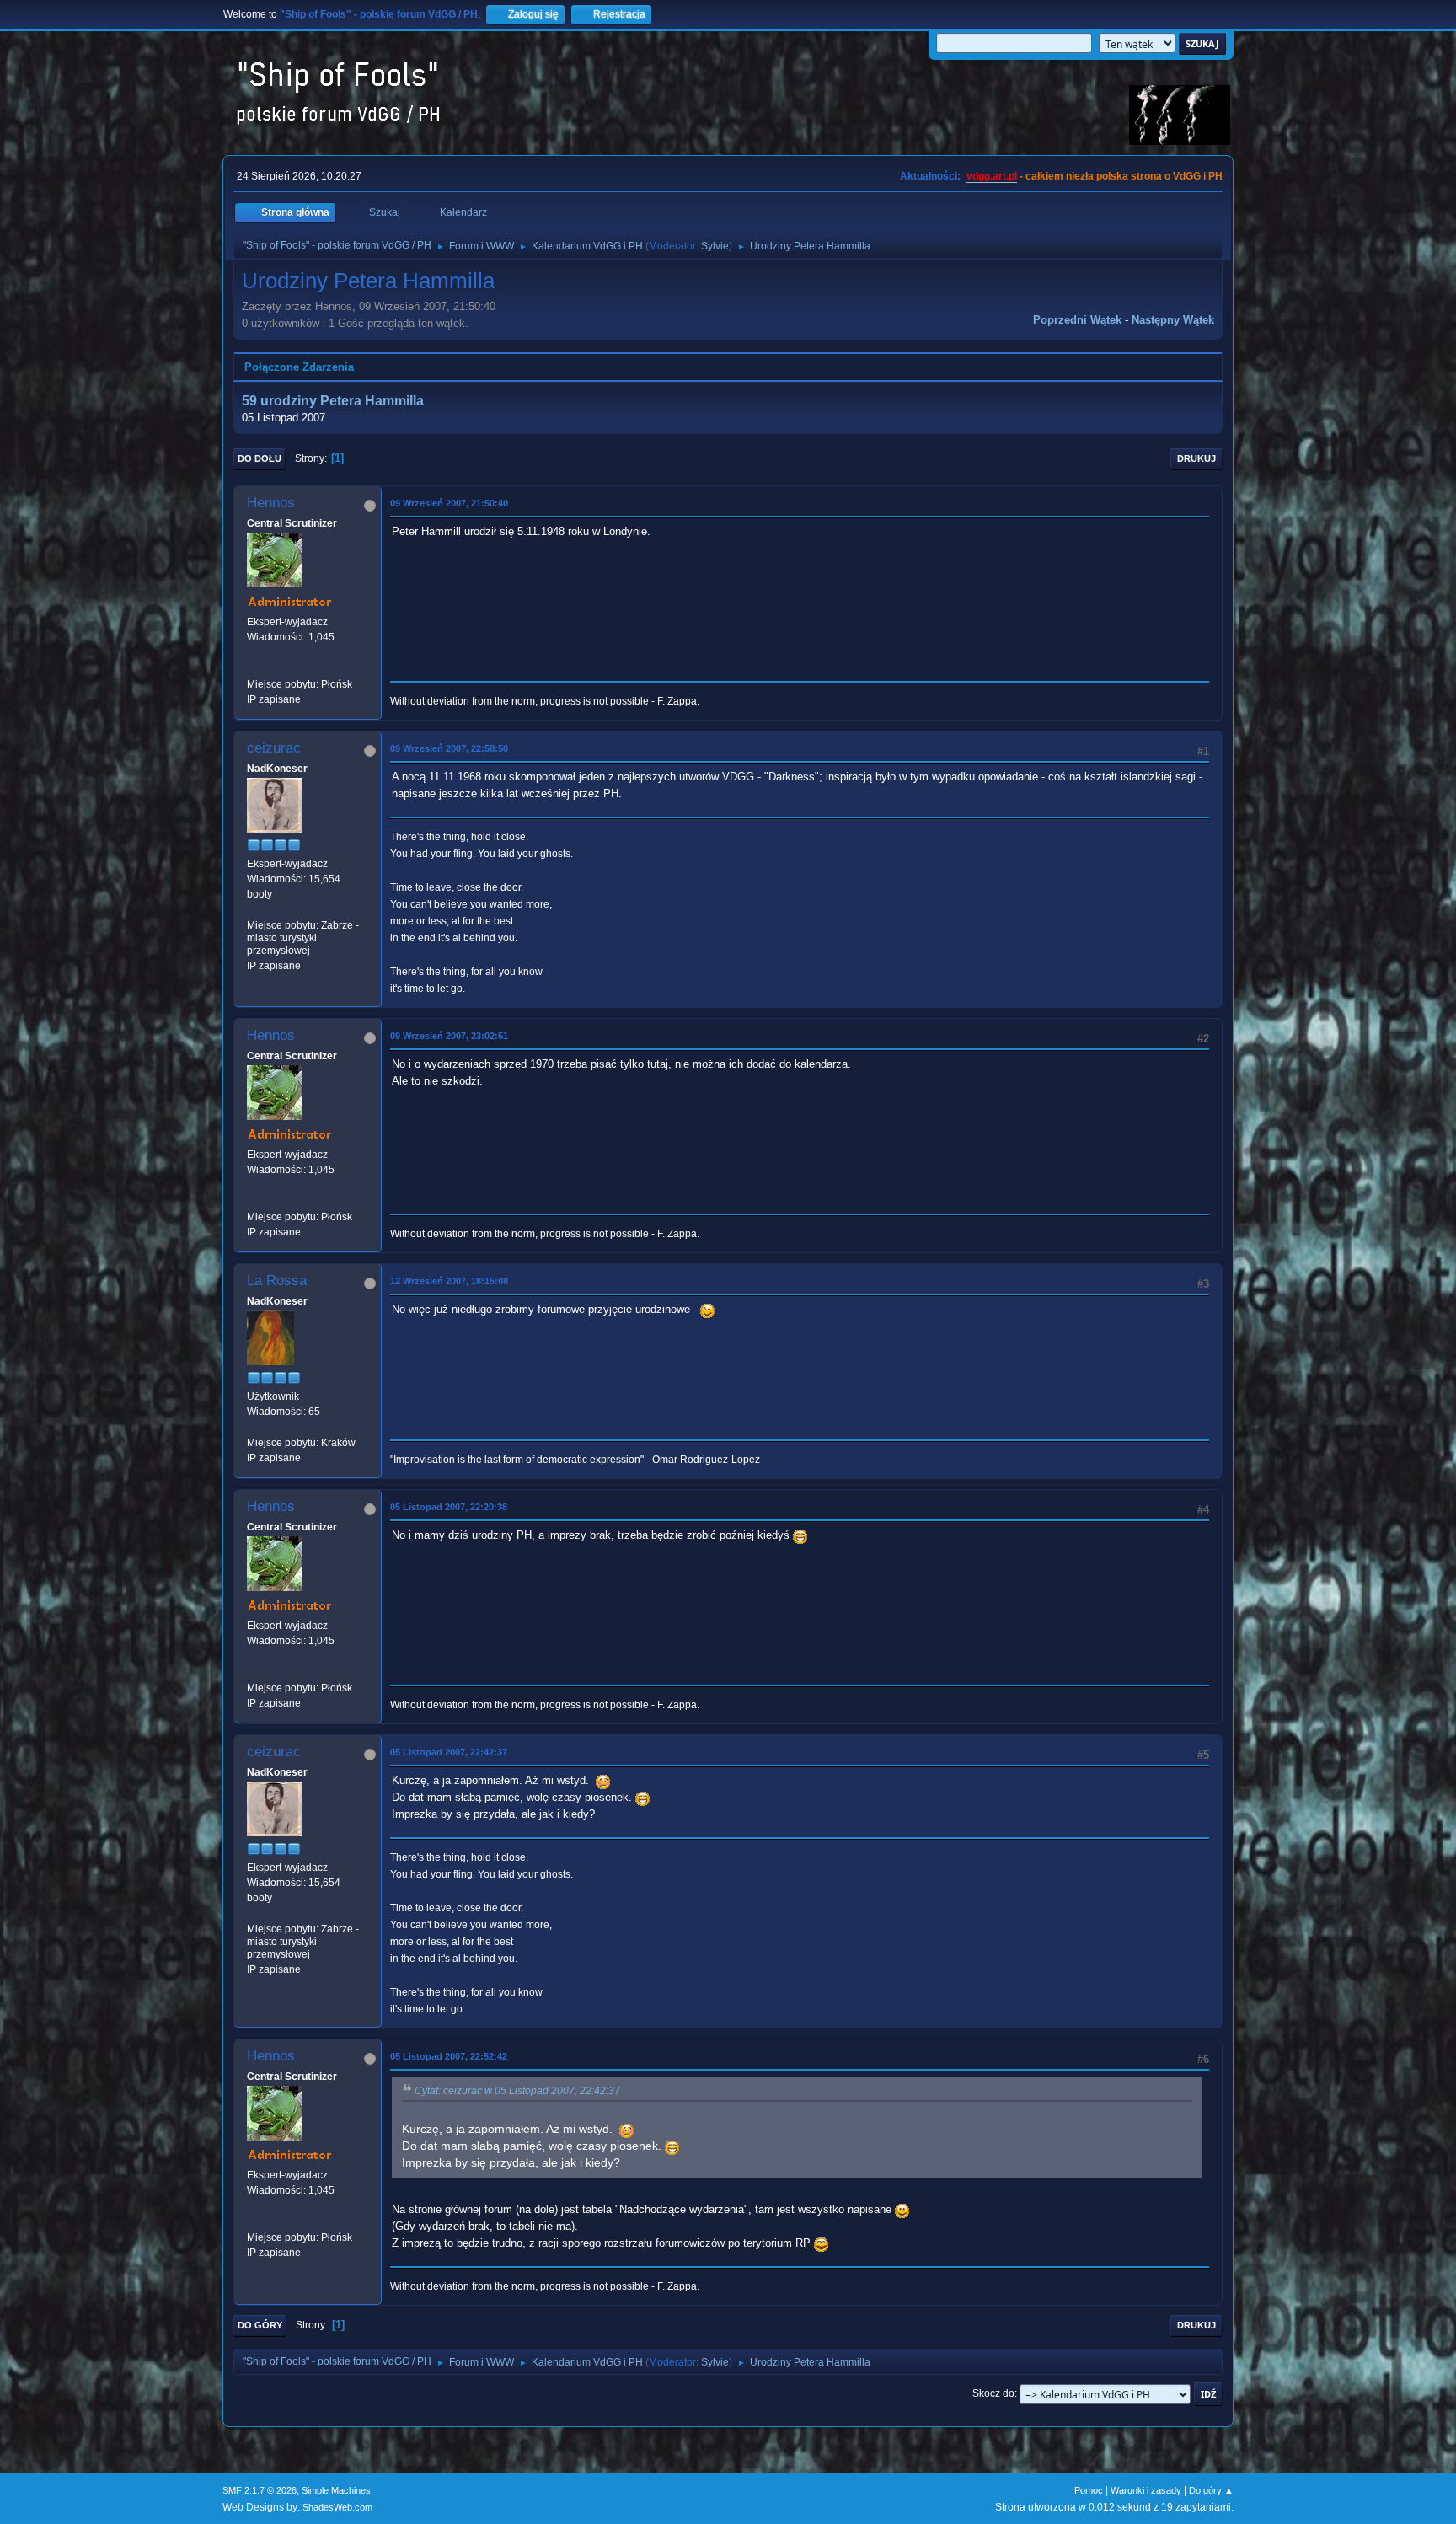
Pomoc (1089, 2490)
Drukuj (1196, 458)
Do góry (260, 2325)
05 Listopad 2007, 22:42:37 (449, 1752)
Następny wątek (1173, 320)
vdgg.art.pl (992, 176)
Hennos (271, 503)
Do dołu (260, 458)
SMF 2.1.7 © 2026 (260, 2490)
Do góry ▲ (1211, 2490)
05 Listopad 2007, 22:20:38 (449, 1507)
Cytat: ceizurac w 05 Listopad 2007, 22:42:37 (517, 2091)
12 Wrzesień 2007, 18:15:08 (449, 1281)
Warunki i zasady (1146, 2490)
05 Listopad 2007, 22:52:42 (449, 2056)
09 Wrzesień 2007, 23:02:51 (449, 1036)
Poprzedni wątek (1077, 320)
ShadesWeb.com (337, 2507)
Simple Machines (336, 2490)
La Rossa (277, 1281)
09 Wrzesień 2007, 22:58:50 (449, 748)
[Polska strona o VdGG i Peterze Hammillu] (254, 668)
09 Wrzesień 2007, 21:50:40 (449, 503)
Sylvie (715, 246)
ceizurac (274, 748)
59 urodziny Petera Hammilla (333, 401)
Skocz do (993, 2393)
